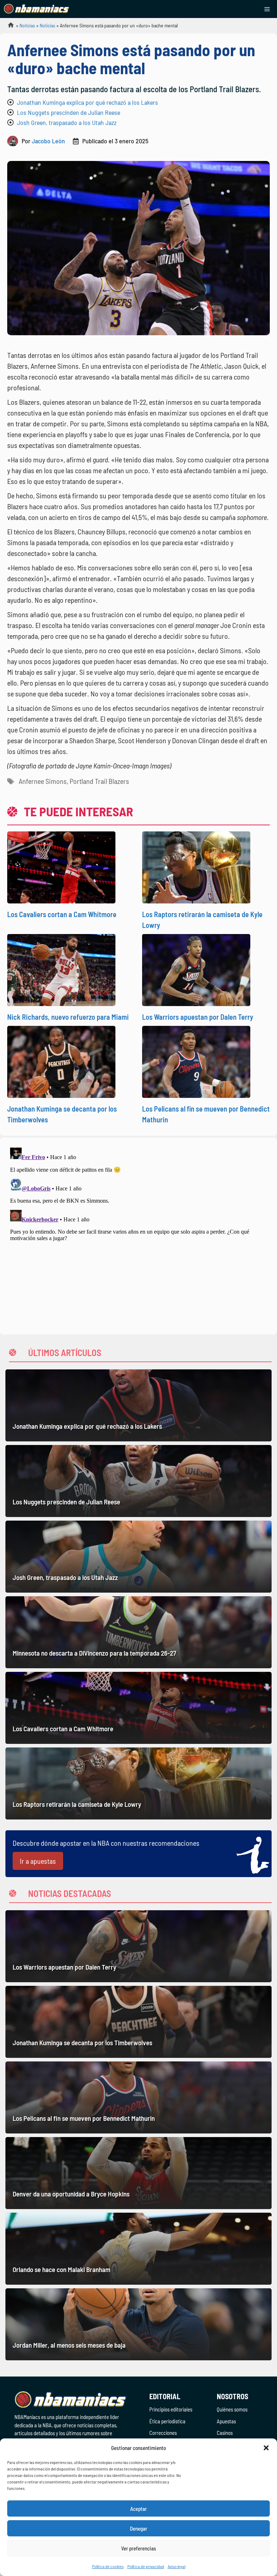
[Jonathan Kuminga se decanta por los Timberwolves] (138, 2022)
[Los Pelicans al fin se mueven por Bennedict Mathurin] (138, 2097)
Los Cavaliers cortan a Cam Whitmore (62, 914)
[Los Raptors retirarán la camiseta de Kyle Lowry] (138, 1783)
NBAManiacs (8, 27)
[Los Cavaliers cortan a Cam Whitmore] (138, 1708)
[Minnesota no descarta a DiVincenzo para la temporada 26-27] (138, 1632)
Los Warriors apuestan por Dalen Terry (198, 1017)
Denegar (138, 2528)
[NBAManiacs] (37, 9)
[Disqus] (138, 1235)
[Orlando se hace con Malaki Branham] (138, 2249)
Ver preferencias (139, 2548)
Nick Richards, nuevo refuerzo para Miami (68, 1017)
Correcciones (163, 2433)
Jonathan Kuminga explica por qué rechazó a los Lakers (87, 102)
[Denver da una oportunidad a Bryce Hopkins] (138, 2173)
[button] (266, 2448)
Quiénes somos (232, 2409)
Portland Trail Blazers (99, 781)
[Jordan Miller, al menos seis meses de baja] (138, 2324)
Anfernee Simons (43, 781)
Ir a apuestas (38, 1861)
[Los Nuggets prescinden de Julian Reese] (138, 1481)
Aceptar (138, 2509)
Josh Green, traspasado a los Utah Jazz (67, 122)
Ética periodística (167, 2421)
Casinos (225, 2433)
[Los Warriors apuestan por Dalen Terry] (138, 1946)
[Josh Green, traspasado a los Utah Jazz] (138, 1557)
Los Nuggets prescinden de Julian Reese (69, 112)
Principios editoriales (171, 2409)
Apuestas (226, 2421)
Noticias (27, 25)
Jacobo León (48, 141)
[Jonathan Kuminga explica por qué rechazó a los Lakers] (138, 1405)
